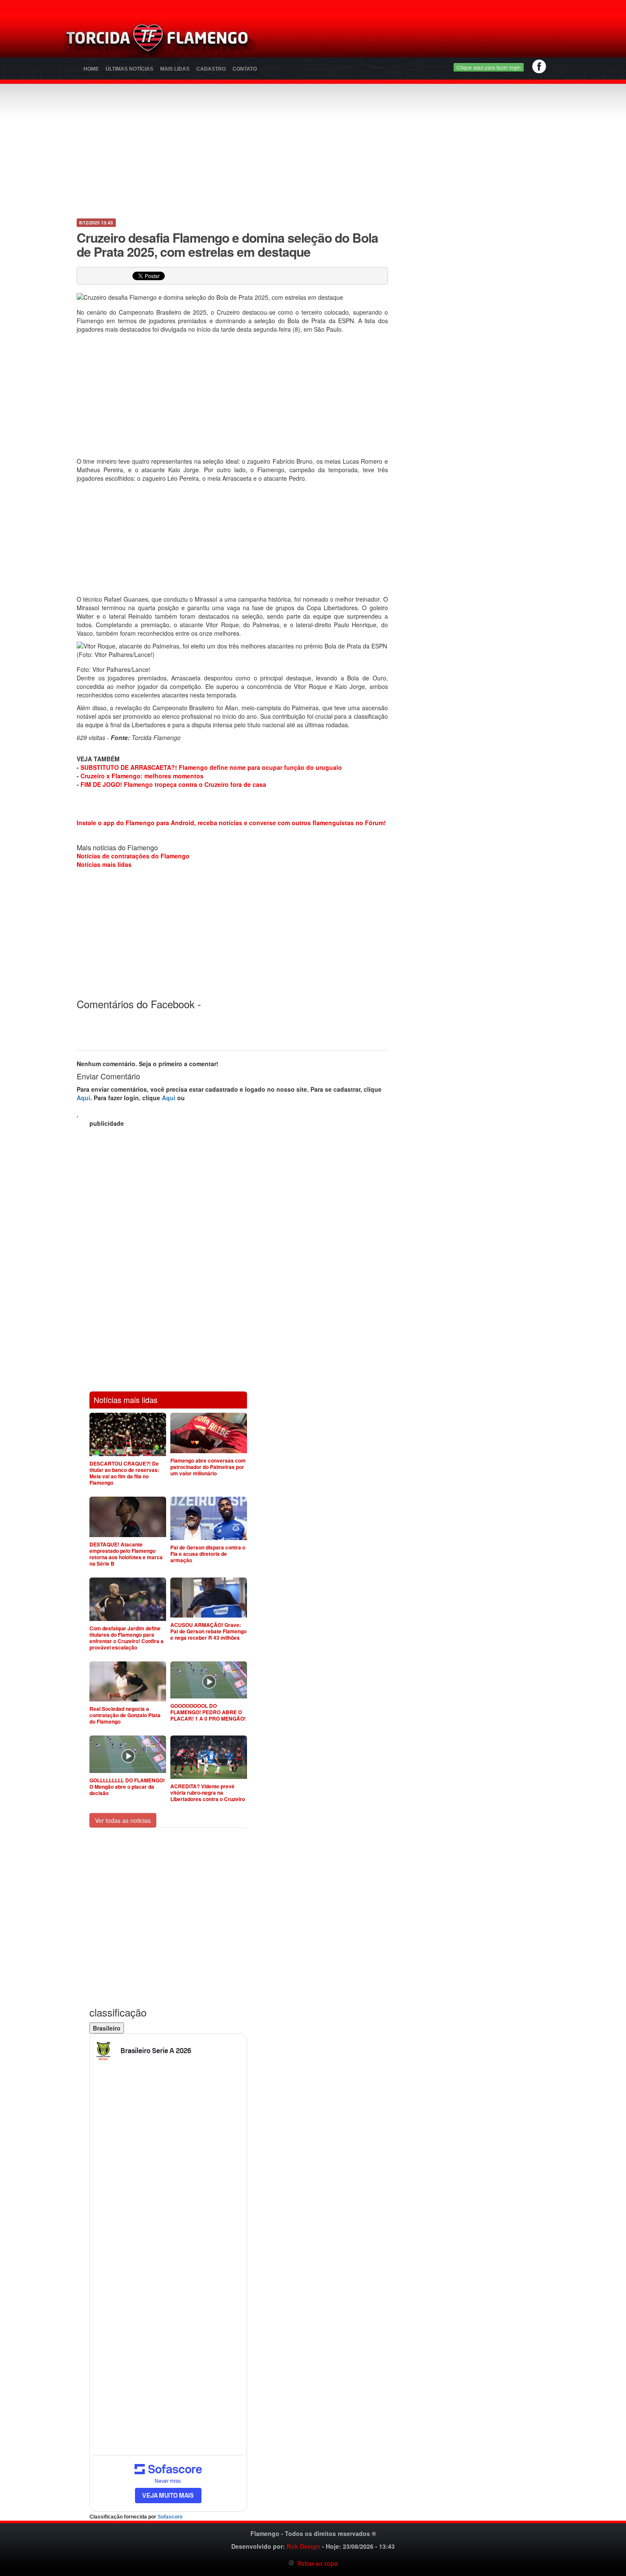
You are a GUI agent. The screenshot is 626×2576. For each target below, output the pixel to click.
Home (91, 69)
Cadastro (211, 69)
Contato (245, 69)
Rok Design (303, 2546)
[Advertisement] (414, 40)
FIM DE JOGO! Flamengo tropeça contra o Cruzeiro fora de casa (173, 784)
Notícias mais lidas (104, 864)
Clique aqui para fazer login (489, 67)
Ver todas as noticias (123, 1820)
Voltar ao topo (316, 2563)
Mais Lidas (175, 69)
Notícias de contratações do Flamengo (133, 856)
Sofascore (170, 2517)
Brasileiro (107, 2028)
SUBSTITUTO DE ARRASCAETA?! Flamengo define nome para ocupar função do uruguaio (211, 767)
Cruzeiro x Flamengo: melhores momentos (142, 776)
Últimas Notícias (129, 69)
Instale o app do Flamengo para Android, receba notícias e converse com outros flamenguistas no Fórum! (231, 823)
